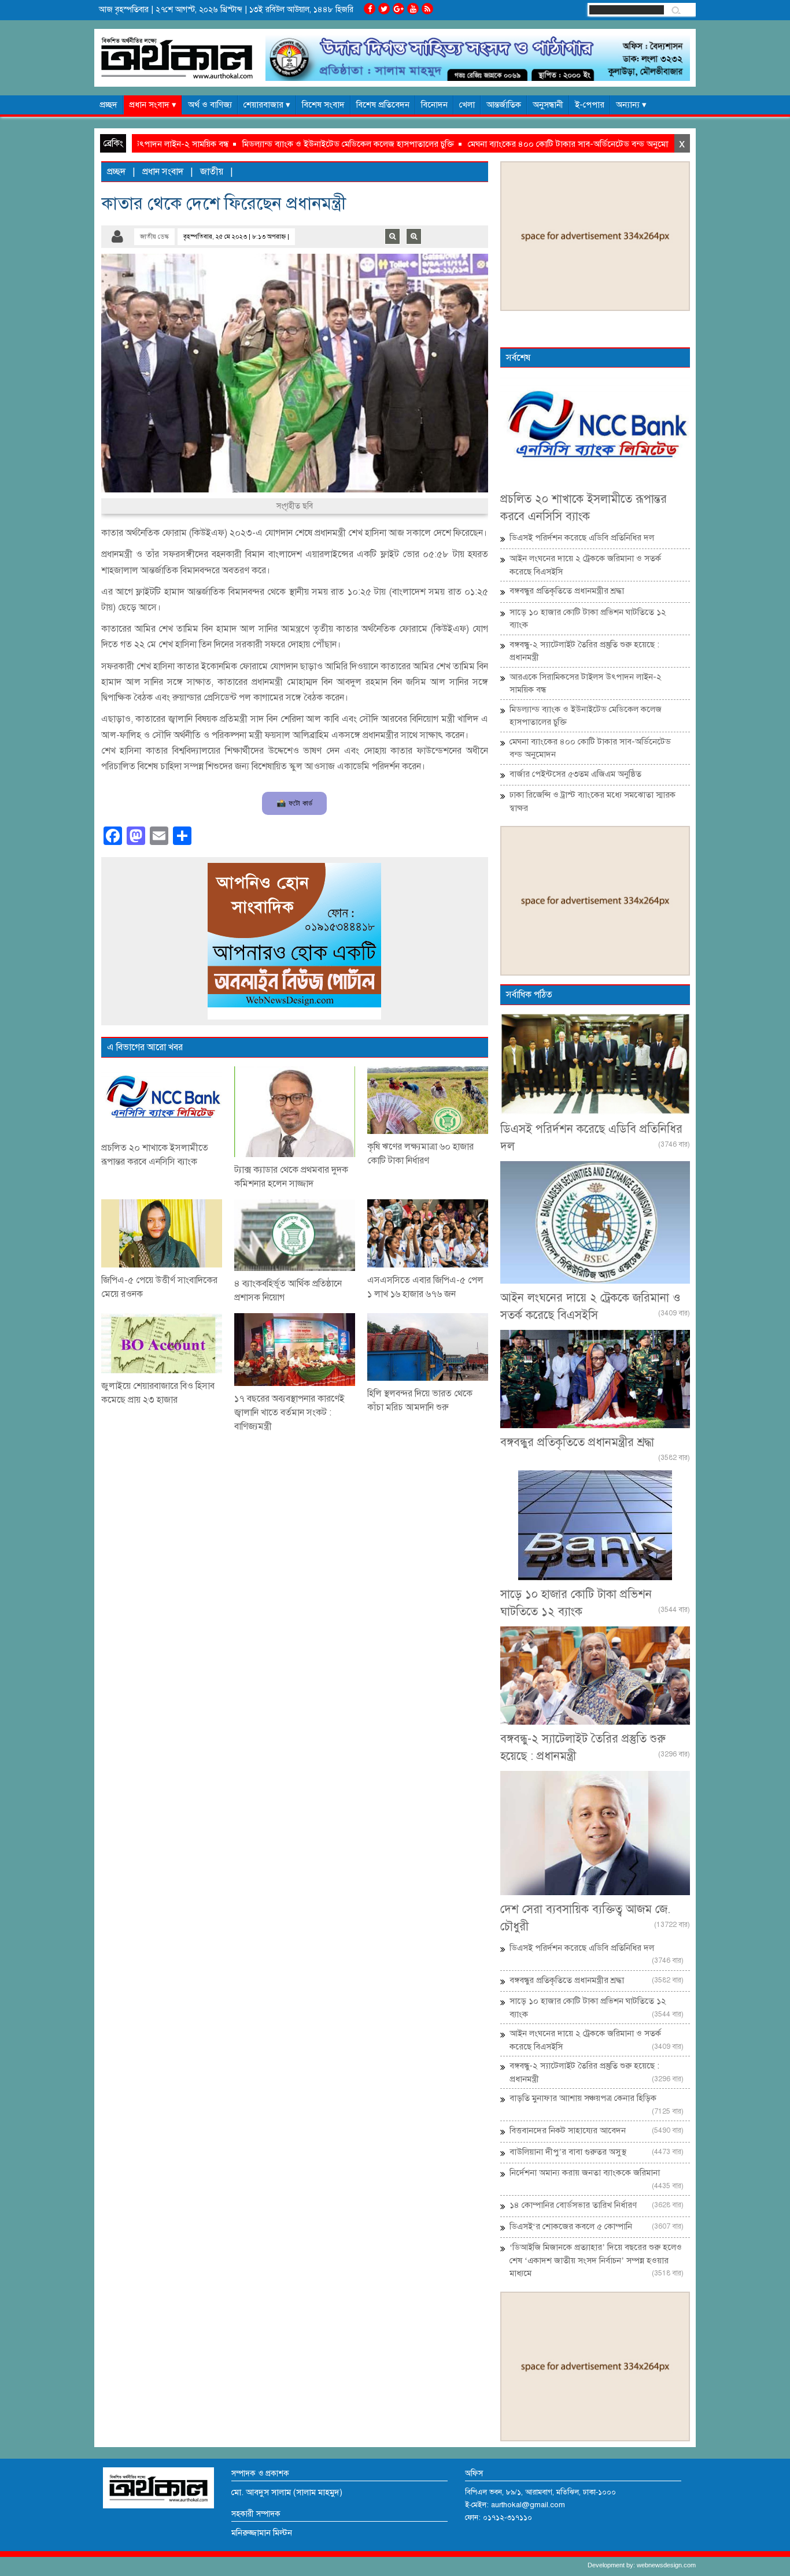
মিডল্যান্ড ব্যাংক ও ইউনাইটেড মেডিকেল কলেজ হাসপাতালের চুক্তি (272, 144)
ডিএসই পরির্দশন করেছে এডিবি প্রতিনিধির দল (582, 538)
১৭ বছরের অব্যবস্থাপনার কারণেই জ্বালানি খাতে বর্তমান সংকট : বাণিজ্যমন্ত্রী (289, 1413)
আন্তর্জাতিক (504, 105)
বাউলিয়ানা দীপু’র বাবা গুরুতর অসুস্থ (568, 2152)
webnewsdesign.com (666, 2565)
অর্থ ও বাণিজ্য (210, 105)
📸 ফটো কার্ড (294, 803)
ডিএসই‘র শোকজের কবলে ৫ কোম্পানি (571, 2226)
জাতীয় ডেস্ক (154, 237)
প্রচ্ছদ (108, 105)
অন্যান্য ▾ (631, 105)
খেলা (467, 105)
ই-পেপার (590, 105)
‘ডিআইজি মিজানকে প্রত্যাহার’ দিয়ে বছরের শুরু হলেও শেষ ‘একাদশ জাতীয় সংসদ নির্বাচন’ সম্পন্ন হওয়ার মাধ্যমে (596, 2260)
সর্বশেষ (518, 358)
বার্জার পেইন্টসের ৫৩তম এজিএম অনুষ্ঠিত (575, 774)
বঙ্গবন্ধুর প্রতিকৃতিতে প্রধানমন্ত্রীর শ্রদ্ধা (567, 591)
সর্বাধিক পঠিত (529, 995)
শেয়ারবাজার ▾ (267, 105)
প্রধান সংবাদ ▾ (153, 105)
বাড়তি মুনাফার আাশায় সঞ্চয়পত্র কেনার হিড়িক (583, 2098)
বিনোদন (434, 105)
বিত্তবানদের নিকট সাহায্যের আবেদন (568, 2130)
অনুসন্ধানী (548, 105)
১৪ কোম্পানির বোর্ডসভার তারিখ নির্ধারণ (573, 2205)
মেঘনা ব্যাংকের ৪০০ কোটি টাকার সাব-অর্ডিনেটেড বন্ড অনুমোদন (497, 144)
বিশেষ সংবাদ (323, 105)
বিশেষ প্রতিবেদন (383, 105)
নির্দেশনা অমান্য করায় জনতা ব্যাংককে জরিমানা (585, 2173)
